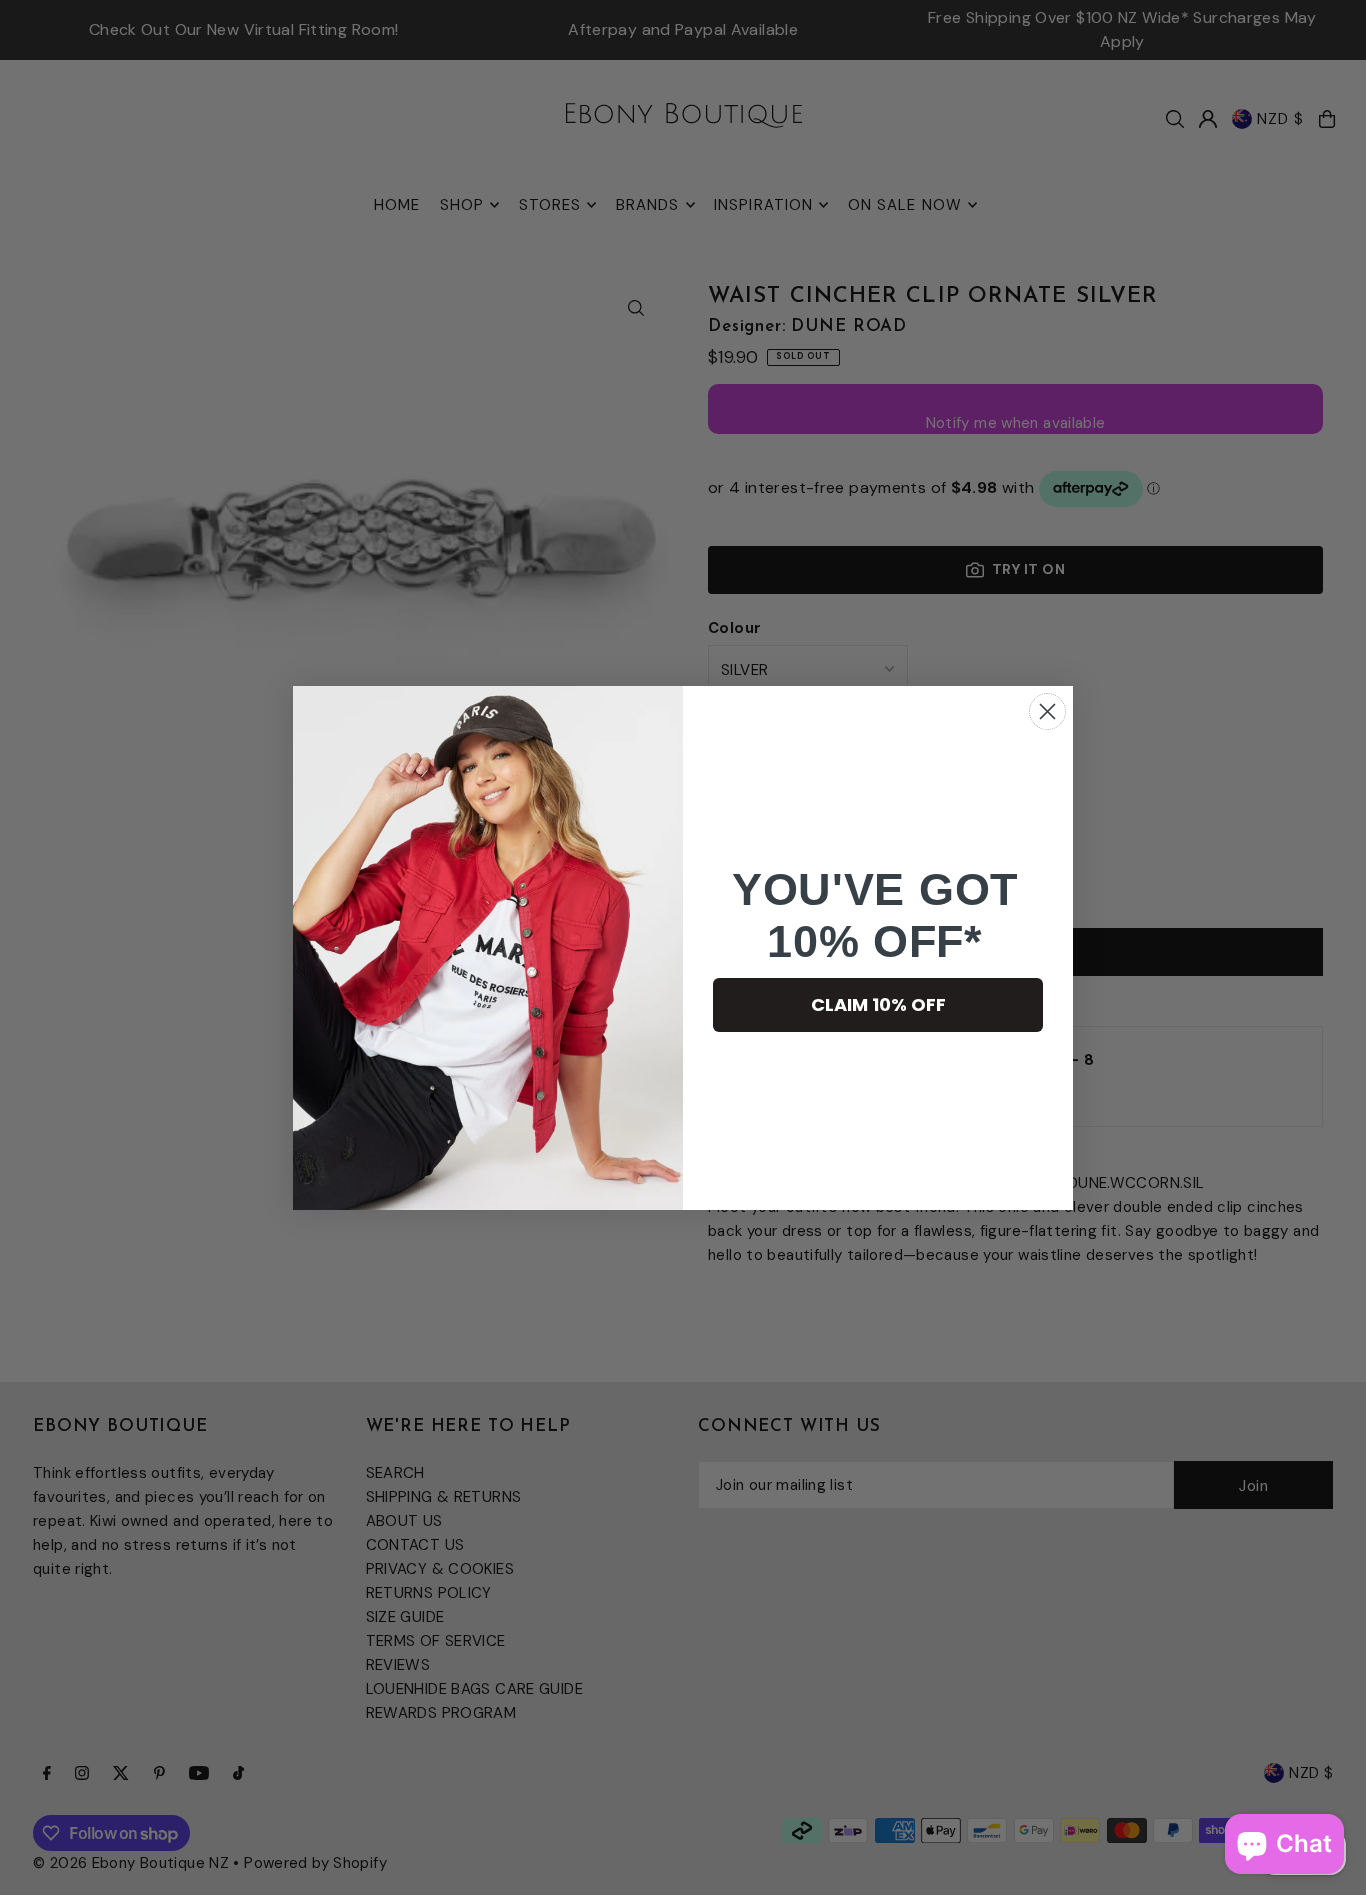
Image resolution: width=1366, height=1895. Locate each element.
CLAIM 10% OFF (878, 1004)
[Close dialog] (1047, 711)
